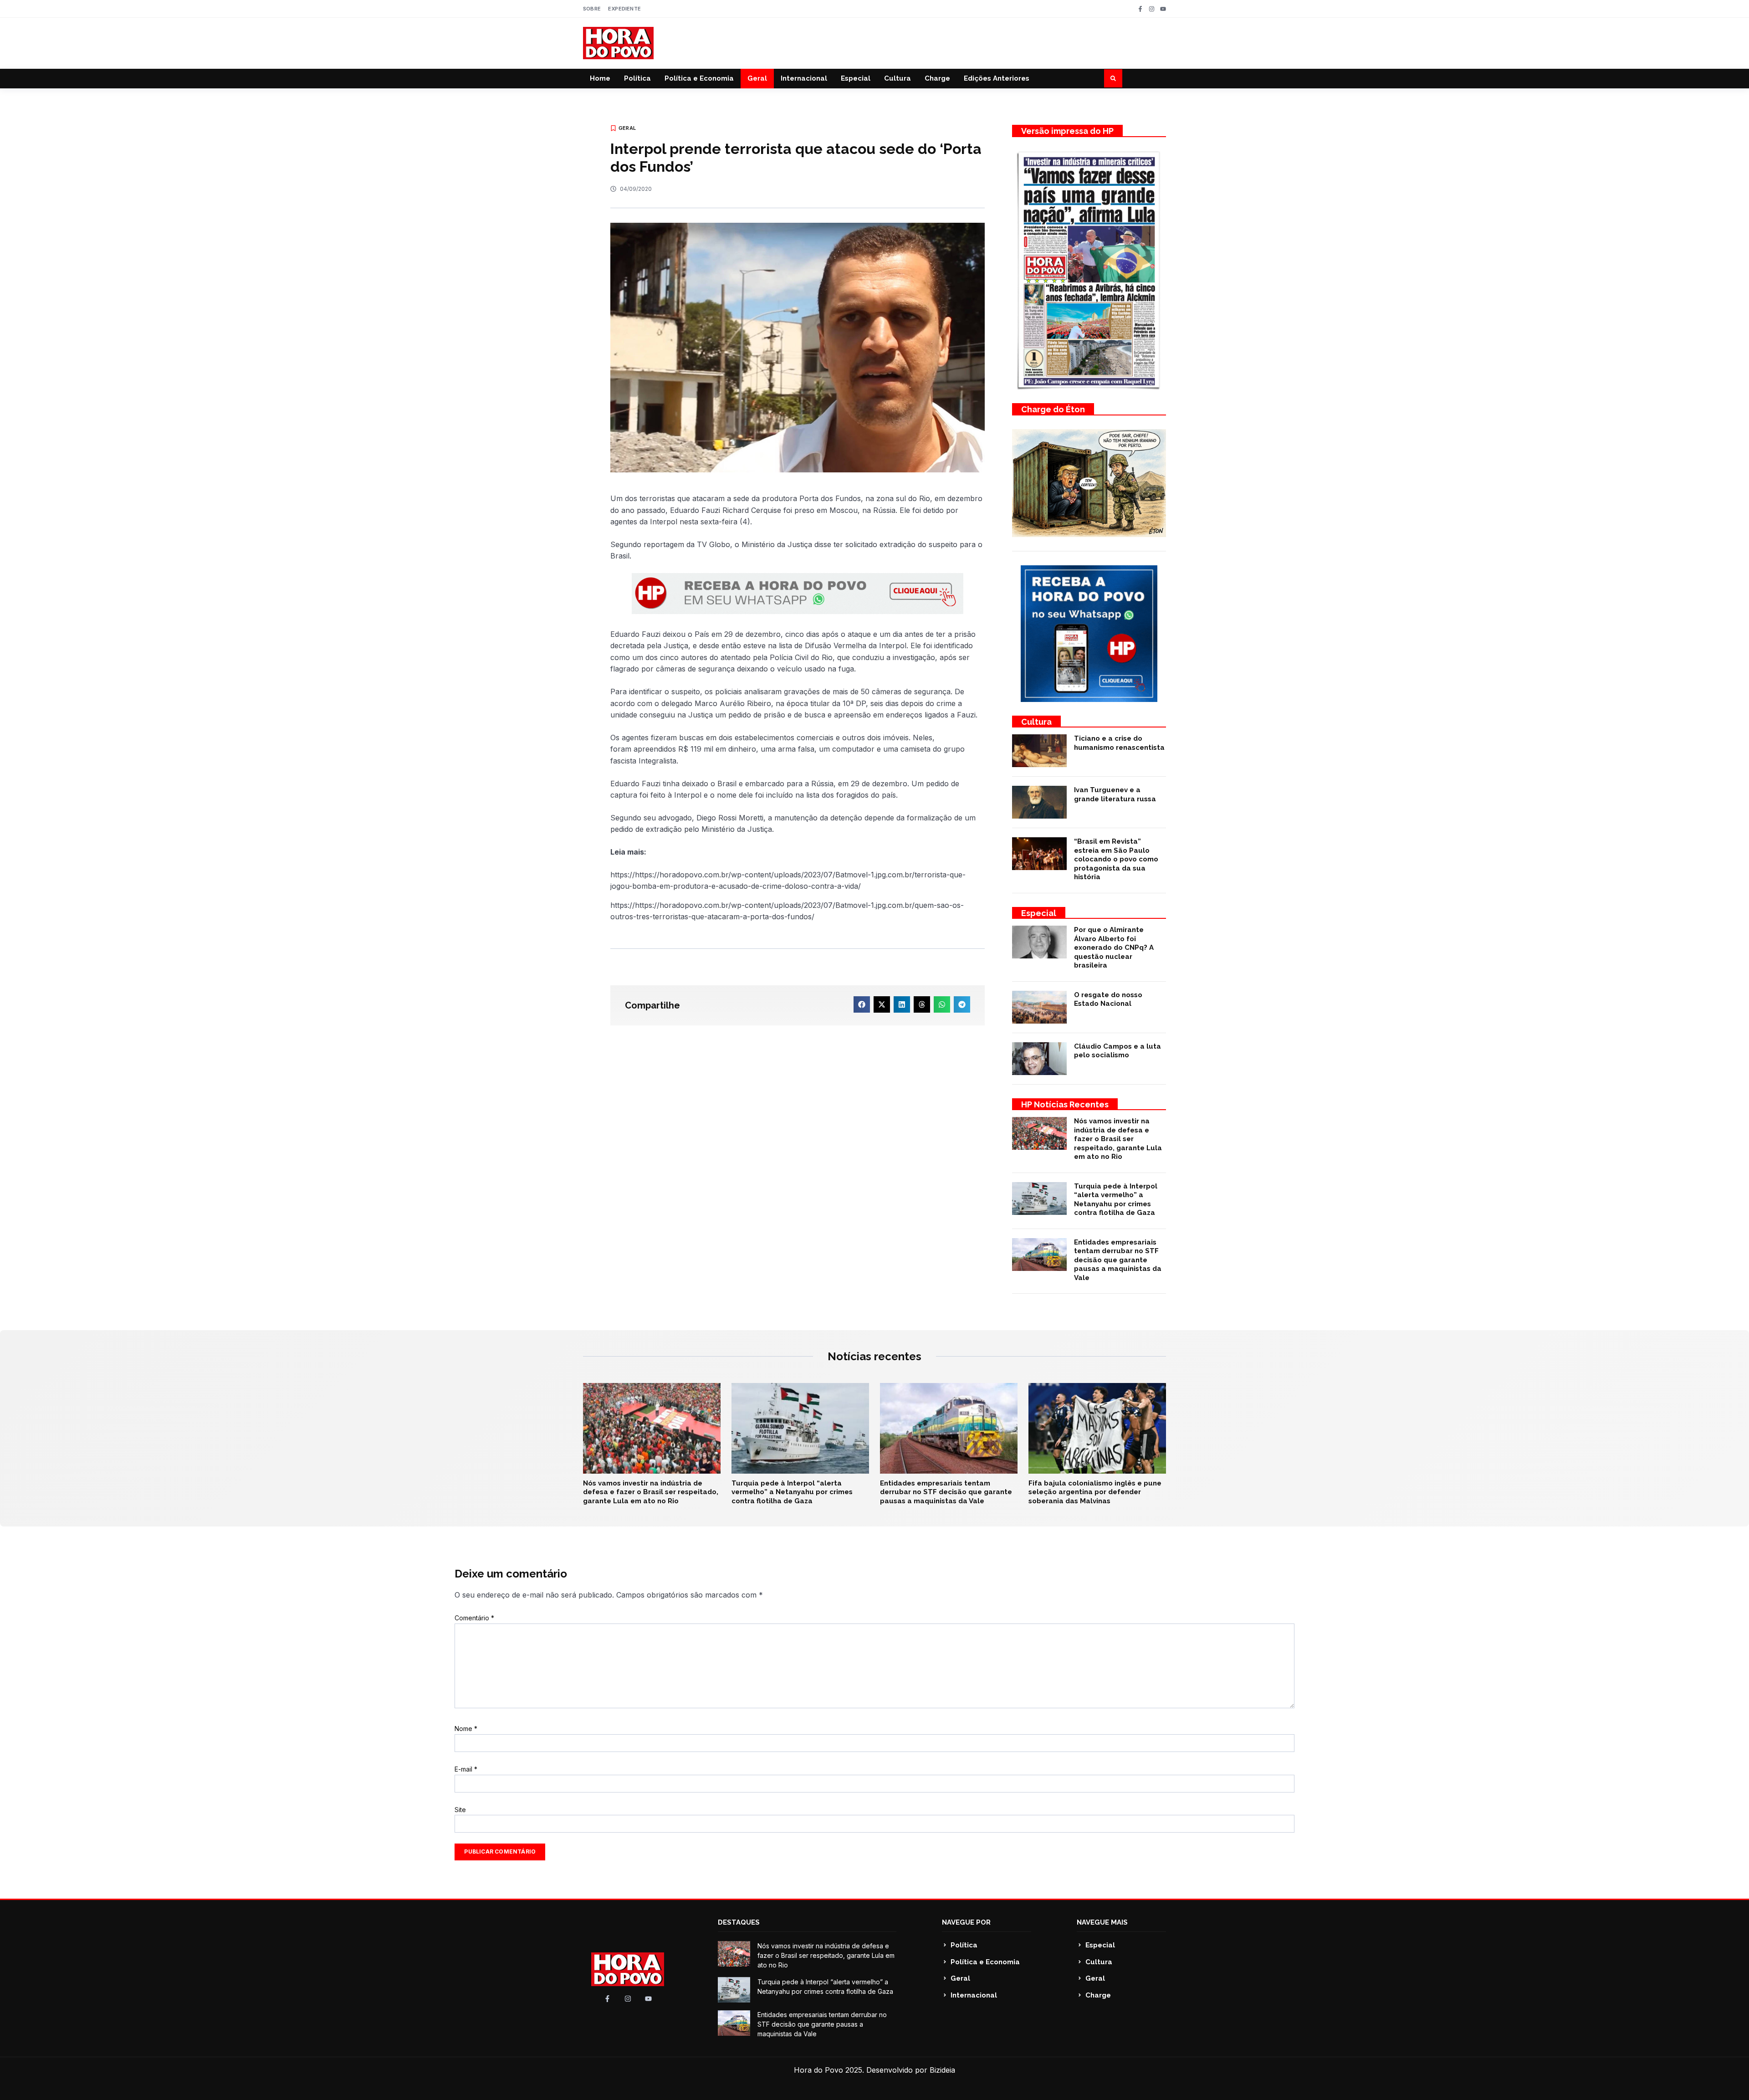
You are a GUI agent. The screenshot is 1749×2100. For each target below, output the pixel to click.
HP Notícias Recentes (1065, 1104)
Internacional (804, 78)
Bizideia (942, 2070)
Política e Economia (699, 78)
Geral (757, 78)
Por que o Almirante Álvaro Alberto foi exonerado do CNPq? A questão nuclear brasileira (1114, 948)
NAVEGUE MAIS (1102, 1922)
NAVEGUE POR (966, 1922)
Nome (466, 1729)
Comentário (474, 1618)
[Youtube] (1163, 9)
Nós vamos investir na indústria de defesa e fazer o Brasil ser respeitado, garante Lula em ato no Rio (1118, 1139)
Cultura (898, 78)
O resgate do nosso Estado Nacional (1108, 999)
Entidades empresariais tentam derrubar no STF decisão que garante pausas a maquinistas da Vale (1118, 1260)
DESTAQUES (739, 1922)
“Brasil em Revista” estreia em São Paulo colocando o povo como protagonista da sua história (1116, 859)
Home (600, 78)
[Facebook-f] (1140, 9)
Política (637, 78)
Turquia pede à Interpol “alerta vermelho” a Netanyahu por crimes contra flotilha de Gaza (1116, 1200)
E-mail (466, 1769)
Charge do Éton (1053, 409)
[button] (1113, 78)
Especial (856, 78)
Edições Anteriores (997, 78)
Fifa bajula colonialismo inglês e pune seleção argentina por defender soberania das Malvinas (1095, 1492)
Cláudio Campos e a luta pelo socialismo (1117, 1051)
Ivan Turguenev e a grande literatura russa (1115, 794)
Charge (937, 78)
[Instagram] (1152, 9)
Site (460, 1810)
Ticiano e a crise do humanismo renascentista (1119, 743)
